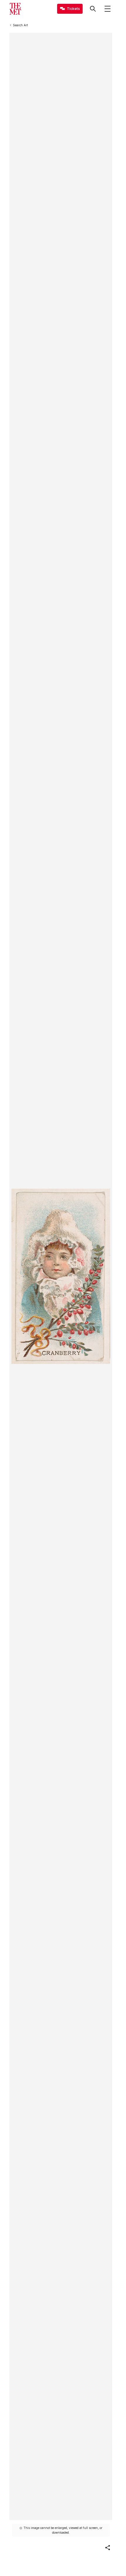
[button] (108, 2548)
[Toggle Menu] (108, 9)
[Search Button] (93, 9)
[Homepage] (15, 9)
